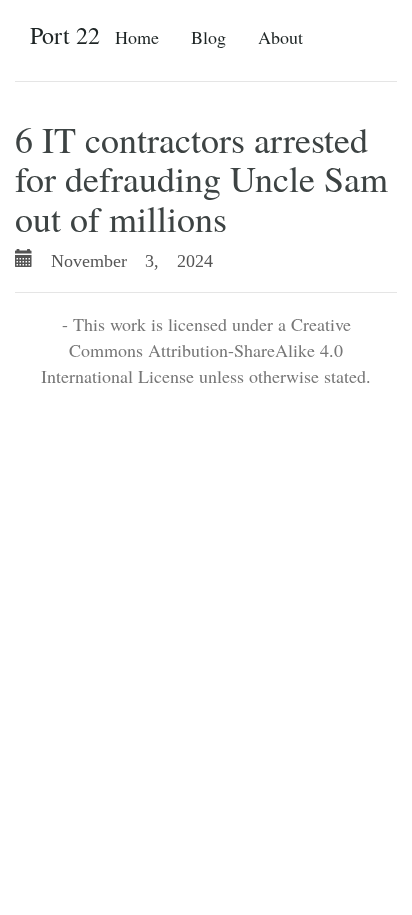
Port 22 (65, 35)
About (280, 37)
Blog (208, 37)
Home (137, 37)
